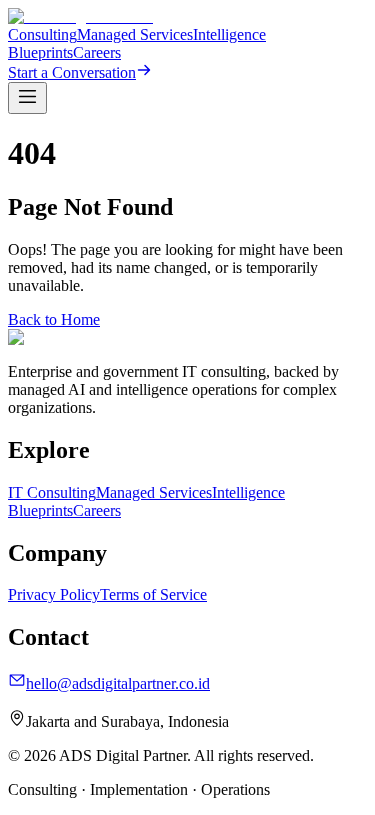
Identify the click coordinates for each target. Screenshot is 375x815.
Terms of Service (153, 594)
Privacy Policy (54, 594)
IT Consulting (52, 492)
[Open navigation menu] (27, 98)
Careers (97, 52)
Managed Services (135, 34)
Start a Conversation (72, 72)
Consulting (42, 34)
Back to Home (54, 319)
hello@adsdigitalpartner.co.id (118, 683)
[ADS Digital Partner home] (80, 16)
